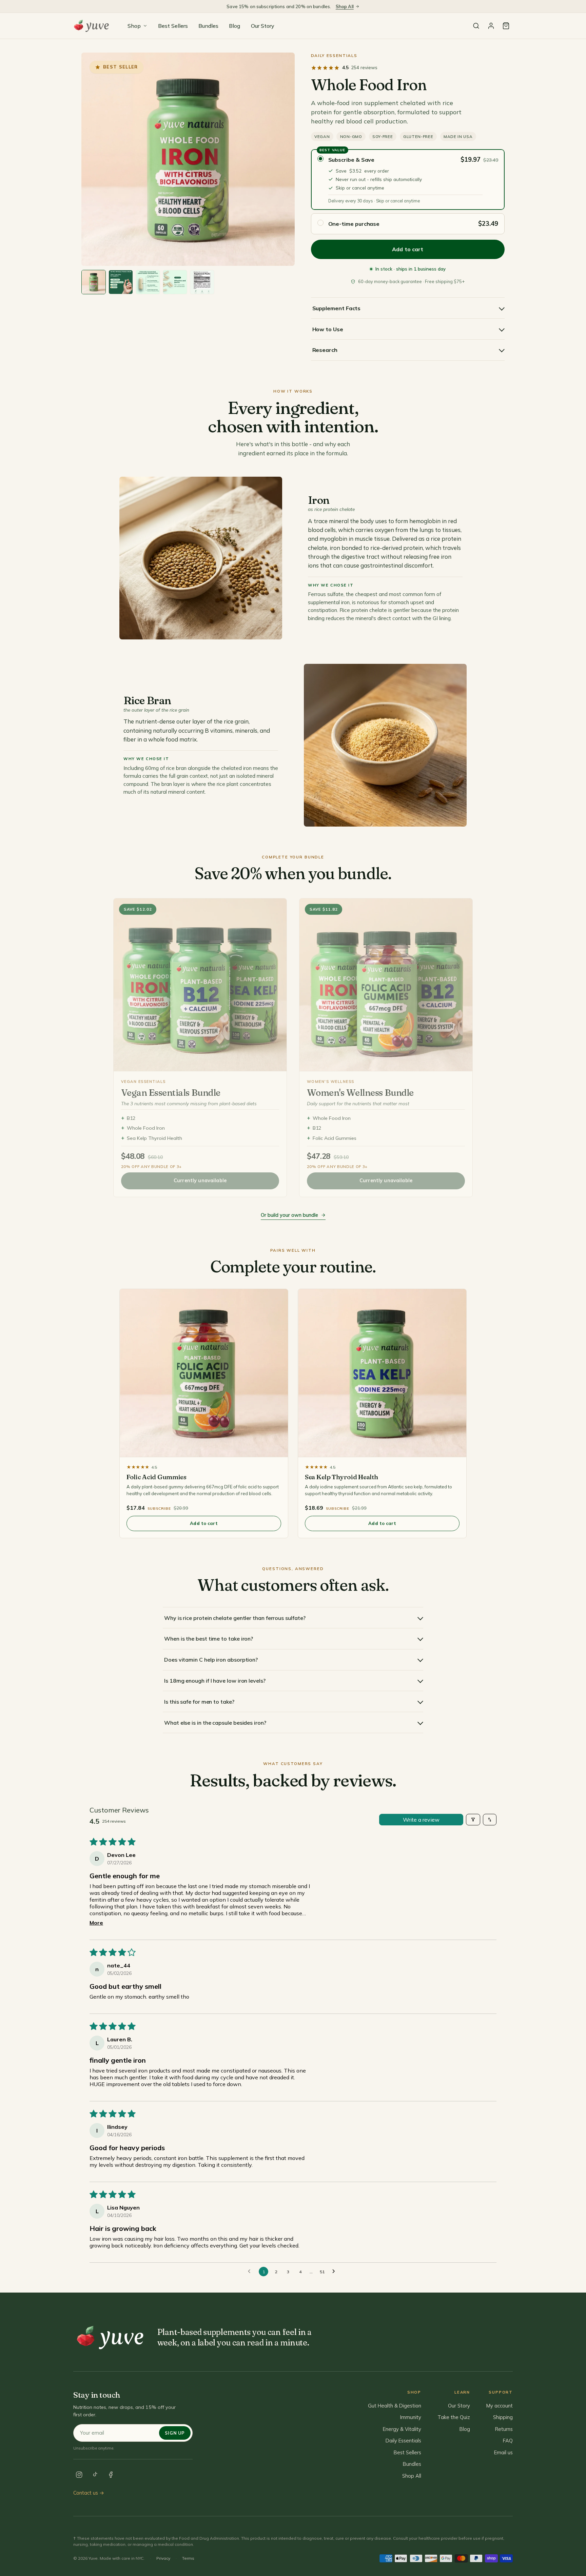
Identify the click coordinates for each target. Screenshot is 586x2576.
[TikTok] (95, 2475)
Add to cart (204, 1523)
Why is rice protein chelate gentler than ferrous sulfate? (235, 1618)
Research (325, 350)
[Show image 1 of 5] (94, 282)
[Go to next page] (335, 2272)
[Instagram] (79, 2475)
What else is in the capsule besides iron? (215, 1723)
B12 (131, 1118)
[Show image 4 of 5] (175, 282)
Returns (504, 2429)
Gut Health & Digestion (395, 2406)
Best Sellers (173, 26)
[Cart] (506, 26)
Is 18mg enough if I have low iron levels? (215, 1681)
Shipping (503, 2417)
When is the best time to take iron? (209, 1639)
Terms (188, 2558)
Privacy (163, 2558)
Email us (503, 2452)
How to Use (328, 329)
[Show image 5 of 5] (202, 282)
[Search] (476, 26)
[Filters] (473, 1820)
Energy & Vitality (402, 2429)
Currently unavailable (200, 1181)
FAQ (508, 2441)
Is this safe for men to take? (199, 1702)
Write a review (421, 1820)
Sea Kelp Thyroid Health (154, 1138)
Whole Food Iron (146, 1128)
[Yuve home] (93, 26)
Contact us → (89, 2493)
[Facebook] (111, 2475)
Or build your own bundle (289, 1215)
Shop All (345, 6)
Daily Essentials (334, 55)
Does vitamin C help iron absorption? (211, 1660)
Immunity (411, 2417)
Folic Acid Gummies (335, 1138)
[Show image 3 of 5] (148, 282)
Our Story (263, 26)
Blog (235, 26)
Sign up (175, 2433)
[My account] (491, 26)
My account (500, 2406)
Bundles (208, 26)
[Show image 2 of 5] (121, 282)
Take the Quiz (454, 2417)
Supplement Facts (337, 308)
